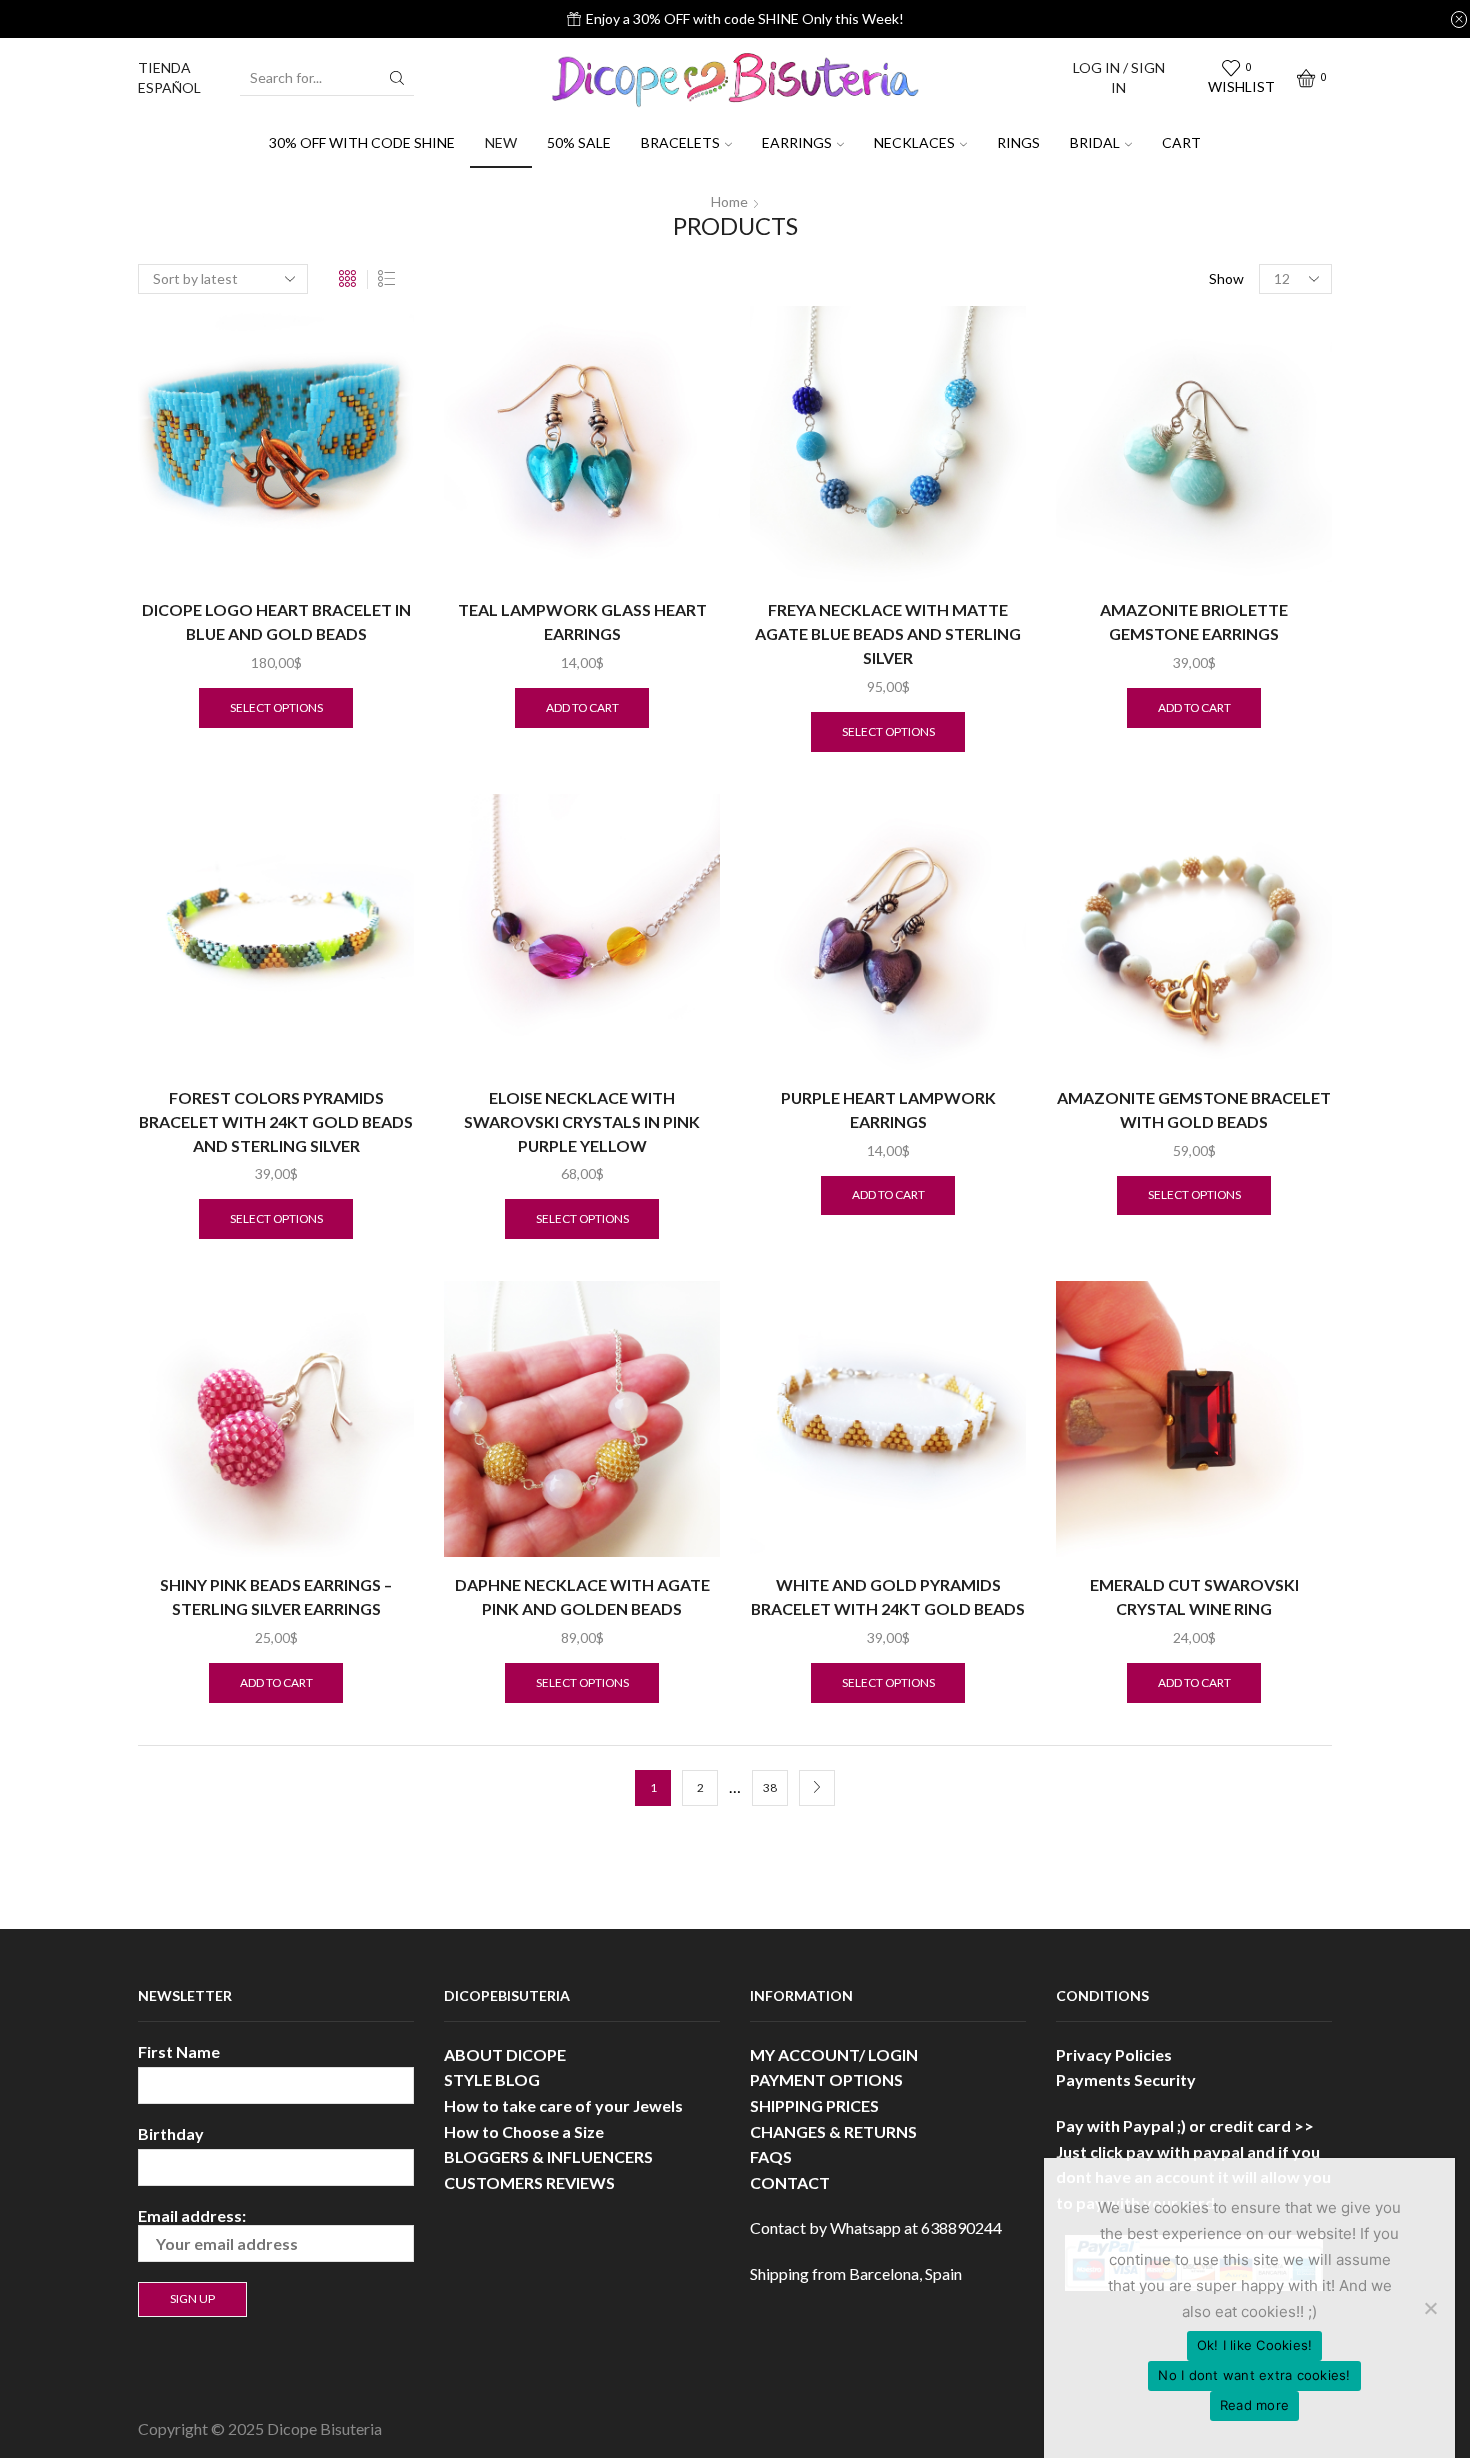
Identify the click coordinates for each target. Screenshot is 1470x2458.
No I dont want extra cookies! (1254, 2375)
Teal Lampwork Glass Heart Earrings (582, 621)
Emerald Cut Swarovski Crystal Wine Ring (1194, 1596)
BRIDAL (1095, 142)
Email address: (192, 2215)
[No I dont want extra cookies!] (1430, 2308)
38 (770, 1787)
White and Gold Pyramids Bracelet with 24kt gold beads (888, 1596)
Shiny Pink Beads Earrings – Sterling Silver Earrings (276, 1596)
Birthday (171, 2133)
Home (729, 201)
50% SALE (579, 142)
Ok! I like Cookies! (1255, 2345)
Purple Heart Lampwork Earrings (888, 1109)
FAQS (771, 2156)
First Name (179, 2051)
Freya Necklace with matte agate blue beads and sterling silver (888, 633)
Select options (276, 707)
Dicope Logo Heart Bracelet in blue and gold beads (276, 621)
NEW (501, 142)
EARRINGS (797, 142)
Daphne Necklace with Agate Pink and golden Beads (582, 1596)
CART (1181, 142)
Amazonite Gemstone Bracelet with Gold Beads (1194, 1109)
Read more (1254, 2405)
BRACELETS (680, 142)
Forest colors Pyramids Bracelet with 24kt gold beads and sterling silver (276, 1121)
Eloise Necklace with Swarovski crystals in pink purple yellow (582, 1121)
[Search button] (397, 78)
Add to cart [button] (582, 707)
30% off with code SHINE (362, 142)
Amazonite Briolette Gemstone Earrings (1194, 621)
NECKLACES (914, 142)
